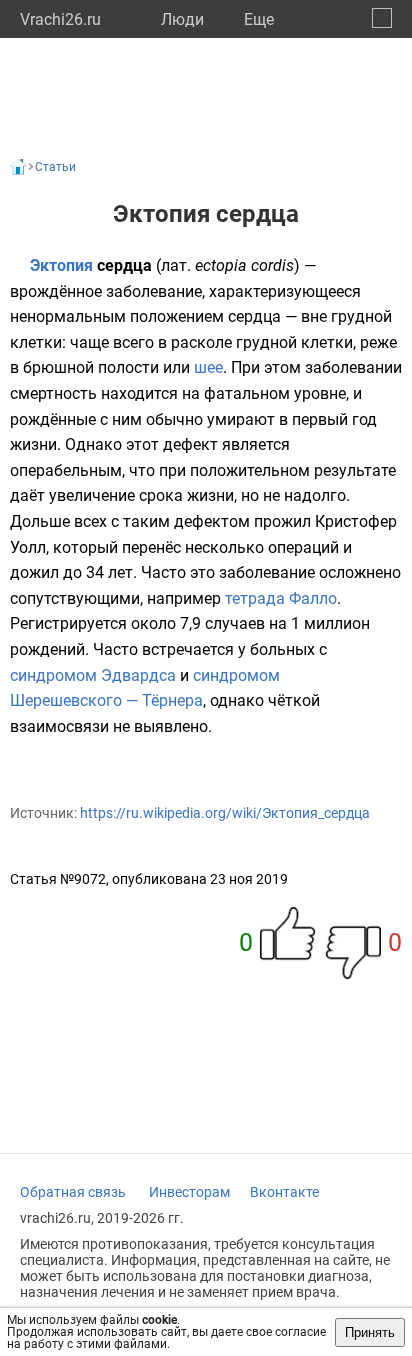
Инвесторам (189, 1192)
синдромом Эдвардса (93, 675)
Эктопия (61, 265)
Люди (182, 19)
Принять (370, 1332)
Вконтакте (284, 1192)
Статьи (55, 167)
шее (208, 367)
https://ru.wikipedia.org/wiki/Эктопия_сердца (225, 813)
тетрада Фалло (281, 598)
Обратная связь (73, 1192)
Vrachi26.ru (60, 19)
